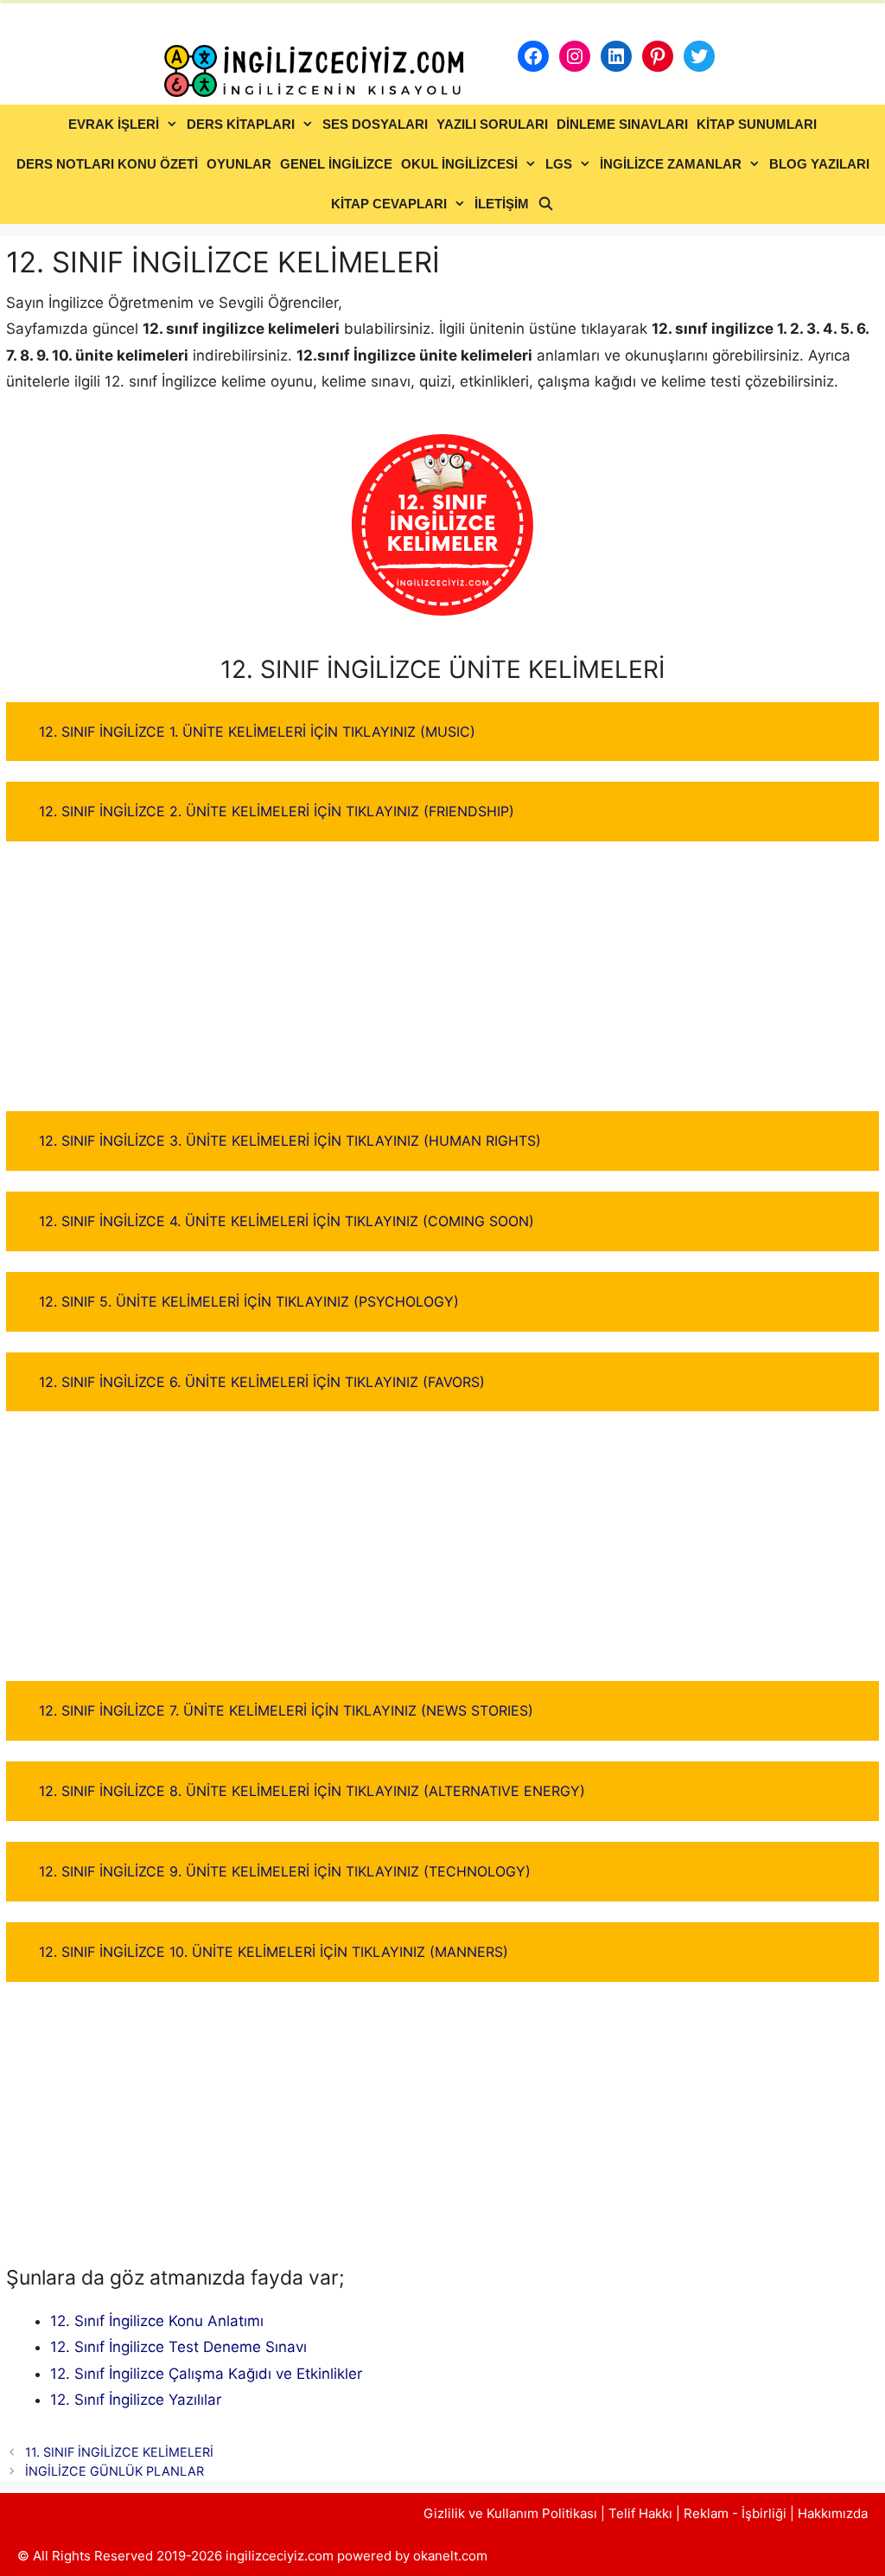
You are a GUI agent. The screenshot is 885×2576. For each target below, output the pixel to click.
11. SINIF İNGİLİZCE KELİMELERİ (119, 2452)
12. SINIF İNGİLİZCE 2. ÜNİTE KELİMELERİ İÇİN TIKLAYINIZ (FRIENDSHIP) (277, 811)
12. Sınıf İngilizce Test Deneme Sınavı (178, 2347)
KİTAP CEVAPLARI (389, 204)
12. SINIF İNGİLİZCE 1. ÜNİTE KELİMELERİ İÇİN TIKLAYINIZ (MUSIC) (257, 732)
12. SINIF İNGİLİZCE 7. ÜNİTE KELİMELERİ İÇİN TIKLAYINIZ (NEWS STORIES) (286, 1710)
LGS (559, 164)
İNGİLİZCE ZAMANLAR (671, 164)
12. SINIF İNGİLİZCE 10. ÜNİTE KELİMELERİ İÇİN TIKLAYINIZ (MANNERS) (274, 1952)
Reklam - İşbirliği (737, 2513)
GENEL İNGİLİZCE (336, 164)
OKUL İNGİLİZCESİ (459, 164)
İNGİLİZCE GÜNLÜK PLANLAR (115, 2471)
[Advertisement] (442, 983)
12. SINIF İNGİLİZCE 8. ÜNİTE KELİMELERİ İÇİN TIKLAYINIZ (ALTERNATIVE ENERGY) (312, 1791)
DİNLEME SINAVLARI (622, 124)
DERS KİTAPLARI (241, 124)
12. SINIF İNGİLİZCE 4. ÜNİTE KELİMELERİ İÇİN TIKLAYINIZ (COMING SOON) (287, 1221)
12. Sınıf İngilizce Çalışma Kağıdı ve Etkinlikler (206, 2374)
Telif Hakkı (640, 2513)
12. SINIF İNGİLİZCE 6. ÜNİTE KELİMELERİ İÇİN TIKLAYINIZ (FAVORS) (262, 1382)
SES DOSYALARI (375, 124)
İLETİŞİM (502, 204)
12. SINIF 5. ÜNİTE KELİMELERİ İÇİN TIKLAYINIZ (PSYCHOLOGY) (249, 1301)
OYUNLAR (239, 164)
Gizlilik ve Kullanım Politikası (510, 2513)
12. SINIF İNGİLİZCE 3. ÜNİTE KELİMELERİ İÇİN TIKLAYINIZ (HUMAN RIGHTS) (290, 1141)
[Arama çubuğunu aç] (546, 204)
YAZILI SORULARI (492, 124)
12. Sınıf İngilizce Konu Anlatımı (157, 2321)
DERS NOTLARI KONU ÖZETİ (107, 164)
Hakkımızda (833, 2513)
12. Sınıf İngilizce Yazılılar (136, 2400)
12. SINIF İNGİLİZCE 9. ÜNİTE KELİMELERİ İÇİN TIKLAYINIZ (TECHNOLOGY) (285, 1871)
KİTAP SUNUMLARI (757, 124)
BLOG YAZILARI (819, 164)
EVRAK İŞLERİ (114, 124)
